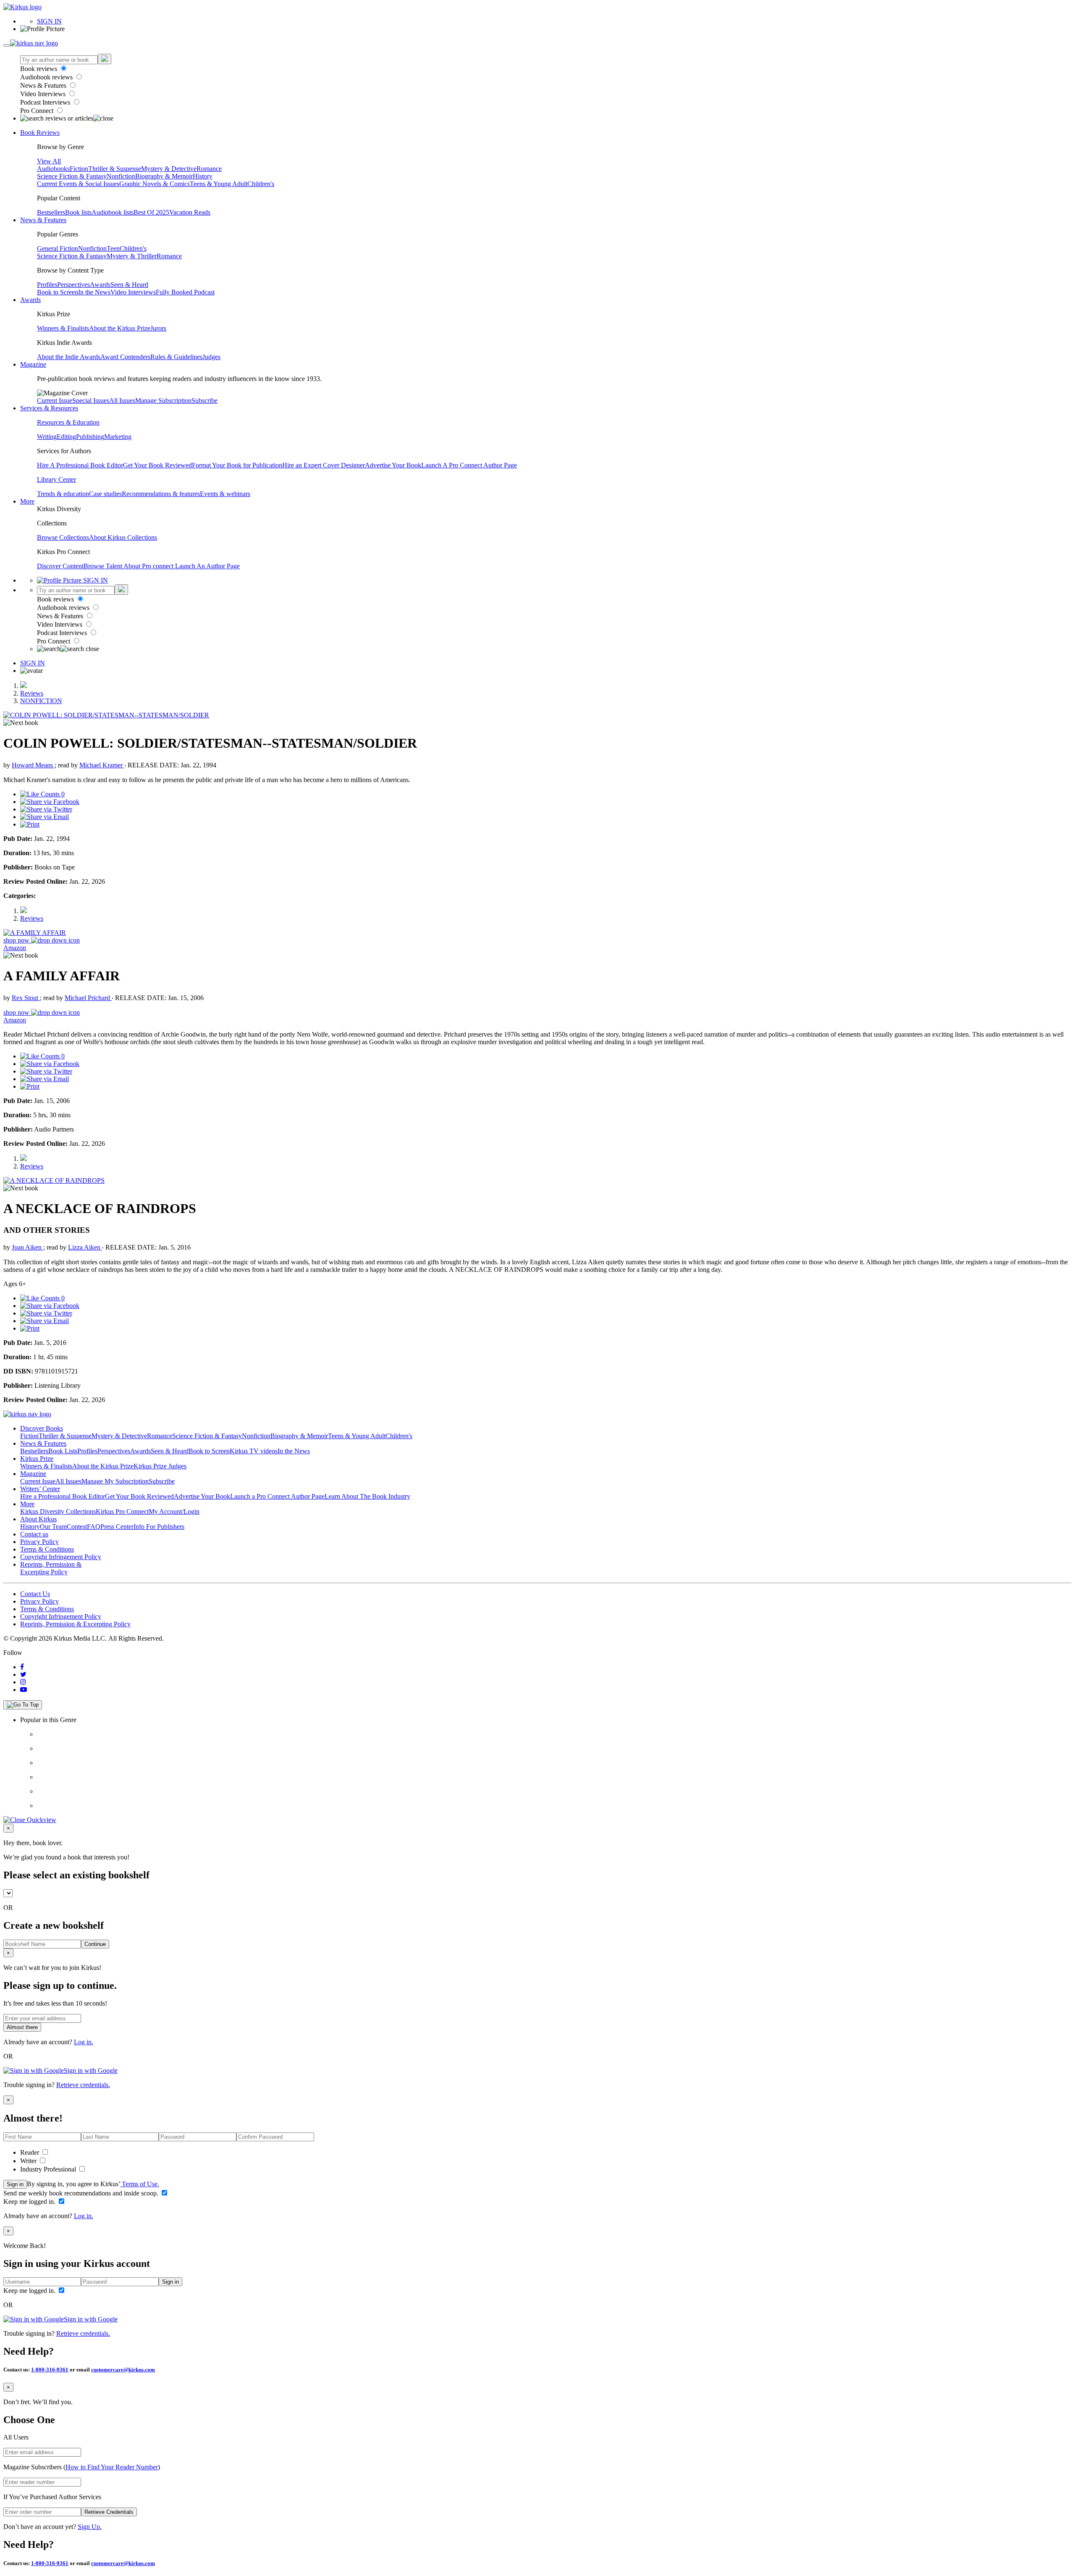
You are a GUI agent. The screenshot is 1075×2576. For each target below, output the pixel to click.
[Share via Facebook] (50, 802)
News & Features (44, 85)
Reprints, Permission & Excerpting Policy (51, 1568)
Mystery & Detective (169, 169)
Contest (77, 1527)
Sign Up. (90, 2527)
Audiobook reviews (47, 77)
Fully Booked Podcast (185, 292)
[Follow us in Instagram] (23, 1682)
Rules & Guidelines (176, 357)
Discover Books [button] (42, 1428)
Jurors (158, 328)
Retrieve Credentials (109, 2512)
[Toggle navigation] (7, 45)
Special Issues (91, 400)
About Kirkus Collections (123, 537)
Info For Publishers (159, 1527)
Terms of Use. (140, 2184)
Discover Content (60, 566)
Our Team (53, 1527)
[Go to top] (23, 1705)
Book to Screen (58, 292)
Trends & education (63, 494)
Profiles (47, 285)
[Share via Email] (45, 817)
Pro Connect (38, 111)
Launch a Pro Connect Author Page (277, 1496)
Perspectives (73, 285)
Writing (47, 437)
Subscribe (205, 400)
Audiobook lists (113, 212)
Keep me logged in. (30, 2202)
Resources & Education (68, 422)
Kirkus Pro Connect (122, 1511)
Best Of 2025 (151, 212)
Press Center (117, 1527)
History (203, 176)
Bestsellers (51, 212)
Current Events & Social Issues (78, 184)
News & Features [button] (43, 220)
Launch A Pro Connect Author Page (469, 465)
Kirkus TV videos (254, 1451)
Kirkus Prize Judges (160, 1466)
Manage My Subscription (115, 1481)
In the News (94, 292)
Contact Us (35, 1594)
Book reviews (39, 69)
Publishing (90, 437)
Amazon (15, 948)
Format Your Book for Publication (237, 465)
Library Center (56, 479)
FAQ (94, 1527)
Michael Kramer (102, 765)
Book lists (78, 212)
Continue (95, 1944)
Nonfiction (121, 176)
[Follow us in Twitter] (23, 1674)
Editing (66, 437)
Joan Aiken (28, 1247)
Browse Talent (104, 566)
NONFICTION (41, 701)
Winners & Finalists (63, 328)
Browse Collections (63, 537)
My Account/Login (174, 1511)
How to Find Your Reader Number (112, 2467)
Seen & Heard (129, 285)
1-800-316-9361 (50, 2370)
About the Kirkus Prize (120, 328)
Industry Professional (49, 2169)
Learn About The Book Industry (367, 1496)
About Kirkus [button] (38, 1519)
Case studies (105, 494)
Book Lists (63, 1451)
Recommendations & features (161, 494)
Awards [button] (30, 300)
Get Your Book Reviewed (157, 465)
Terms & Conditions (47, 1549)
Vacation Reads (190, 212)
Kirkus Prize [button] (37, 1459)
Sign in (15, 2184)
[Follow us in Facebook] (22, 1667)
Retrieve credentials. (83, 2085)
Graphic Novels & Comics (155, 184)
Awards (100, 285)
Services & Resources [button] (49, 408)
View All (49, 161)
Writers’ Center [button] (40, 1489)
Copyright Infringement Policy (61, 1557)
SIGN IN (49, 21)
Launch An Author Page (207, 566)
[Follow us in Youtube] (24, 1690)
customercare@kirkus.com (123, 2370)
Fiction (79, 169)
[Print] (30, 824)
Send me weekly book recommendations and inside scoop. (82, 2193)
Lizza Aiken (85, 1247)
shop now (17, 940)
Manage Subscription (163, 400)
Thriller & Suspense (115, 169)
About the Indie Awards (69, 357)
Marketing (118, 437)
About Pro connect (149, 566)
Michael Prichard (88, 998)
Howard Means (33, 765)
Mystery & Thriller (132, 256)
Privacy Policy (39, 1542)
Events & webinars (225, 494)
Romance (209, 169)
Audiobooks (53, 169)
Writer (29, 2161)
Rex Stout (26, 998)
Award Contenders (125, 357)
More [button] (27, 501)
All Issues (122, 400)
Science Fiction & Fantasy (72, 176)
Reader (30, 2152)
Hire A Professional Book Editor (80, 465)
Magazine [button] (33, 364)
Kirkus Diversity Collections (58, 1511)
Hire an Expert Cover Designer (324, 465)
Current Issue (55, 400)
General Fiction (58, 248)
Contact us (34, 1534)
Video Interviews (44, 94)
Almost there (22, 2027)
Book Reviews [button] (40, 133)
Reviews (32, 693)
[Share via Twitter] (46, 809)
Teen (113, 248)
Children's (261, 184)
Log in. (84, 2042)
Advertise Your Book (393, 465)
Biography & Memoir (164, 176)
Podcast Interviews (46, 102)
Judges (211, 357)
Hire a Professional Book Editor (63, 1496)
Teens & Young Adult (219, 184)
